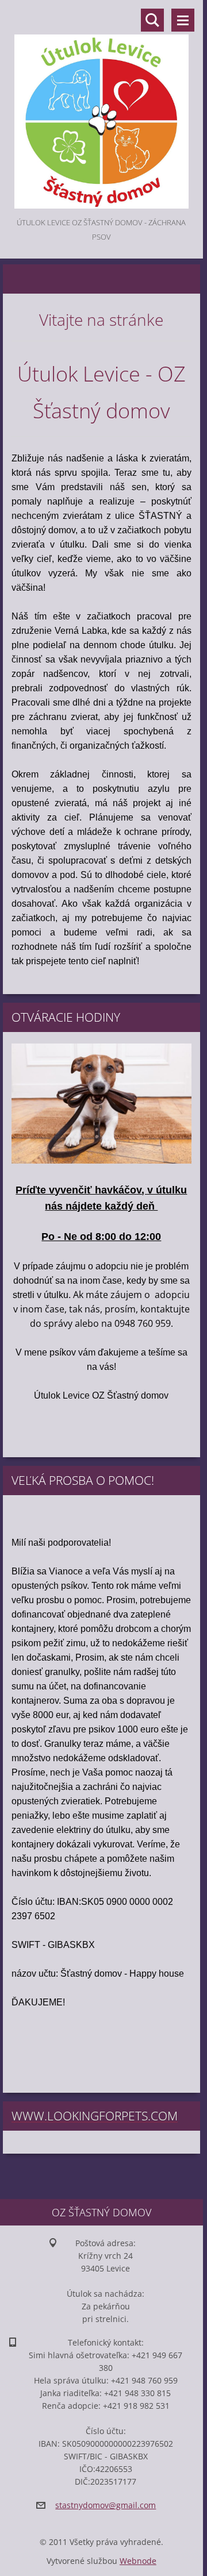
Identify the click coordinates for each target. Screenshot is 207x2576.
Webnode (138, 2561)
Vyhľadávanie (152, 20)
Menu (183, 20)
